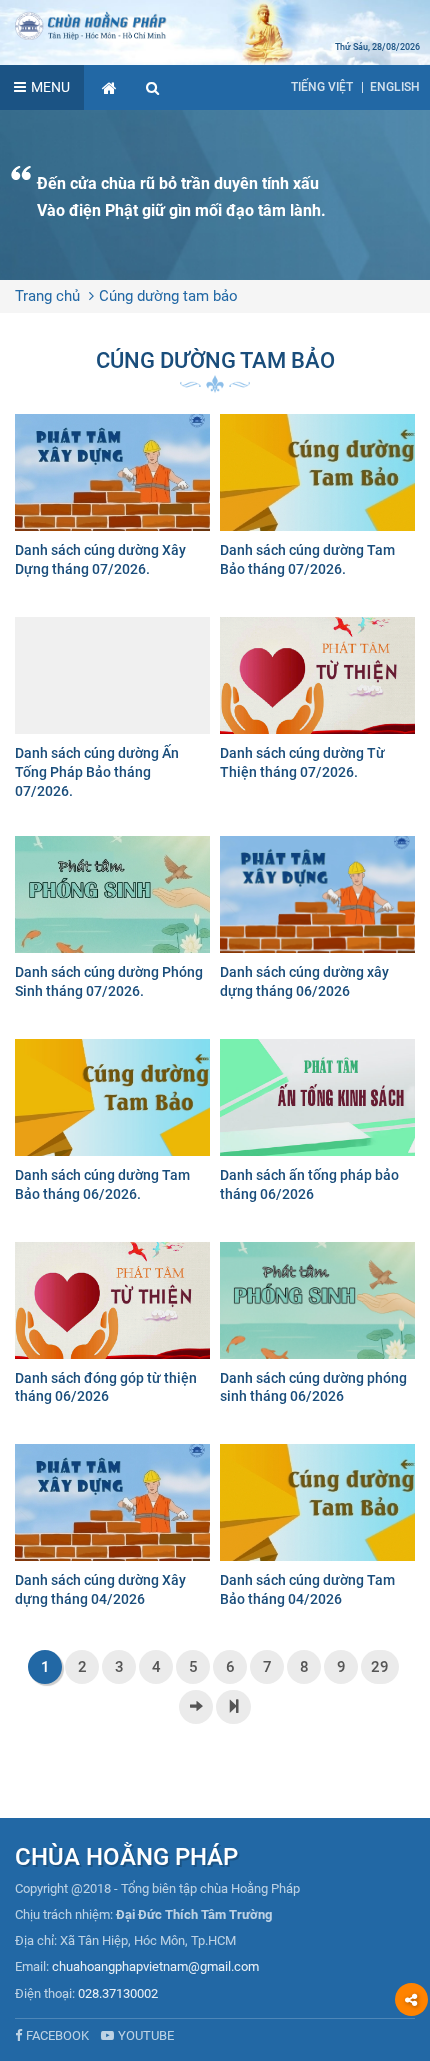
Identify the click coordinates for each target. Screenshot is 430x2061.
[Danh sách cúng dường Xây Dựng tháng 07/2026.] (112, 500)
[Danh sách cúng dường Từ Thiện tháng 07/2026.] (317, 703)
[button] (153, 87)
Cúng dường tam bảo (168, 296)
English (395, 87)
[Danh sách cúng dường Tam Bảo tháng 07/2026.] (317, 500)
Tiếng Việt (322, 87)
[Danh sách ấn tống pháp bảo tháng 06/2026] (317, 1125)
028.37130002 (118, 1993)
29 (380, 1667)
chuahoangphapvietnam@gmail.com (155, 1966)
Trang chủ (47, 296)
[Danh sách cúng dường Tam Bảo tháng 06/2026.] (112, 1125)
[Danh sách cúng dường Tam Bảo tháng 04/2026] (317, 1530)
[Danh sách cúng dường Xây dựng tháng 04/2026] (112, 1530)
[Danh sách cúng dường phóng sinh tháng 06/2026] (317, 1328)
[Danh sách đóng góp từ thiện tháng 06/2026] (112, 1328)
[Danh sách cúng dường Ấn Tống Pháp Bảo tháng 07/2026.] (112, 711)
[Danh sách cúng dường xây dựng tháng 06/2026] (317, 922)
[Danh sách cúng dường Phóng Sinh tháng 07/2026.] (112, 922)
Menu (50, 87)
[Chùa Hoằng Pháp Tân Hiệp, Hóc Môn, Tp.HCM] (215, 25)
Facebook (57, 2035)
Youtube (146, 2035)
